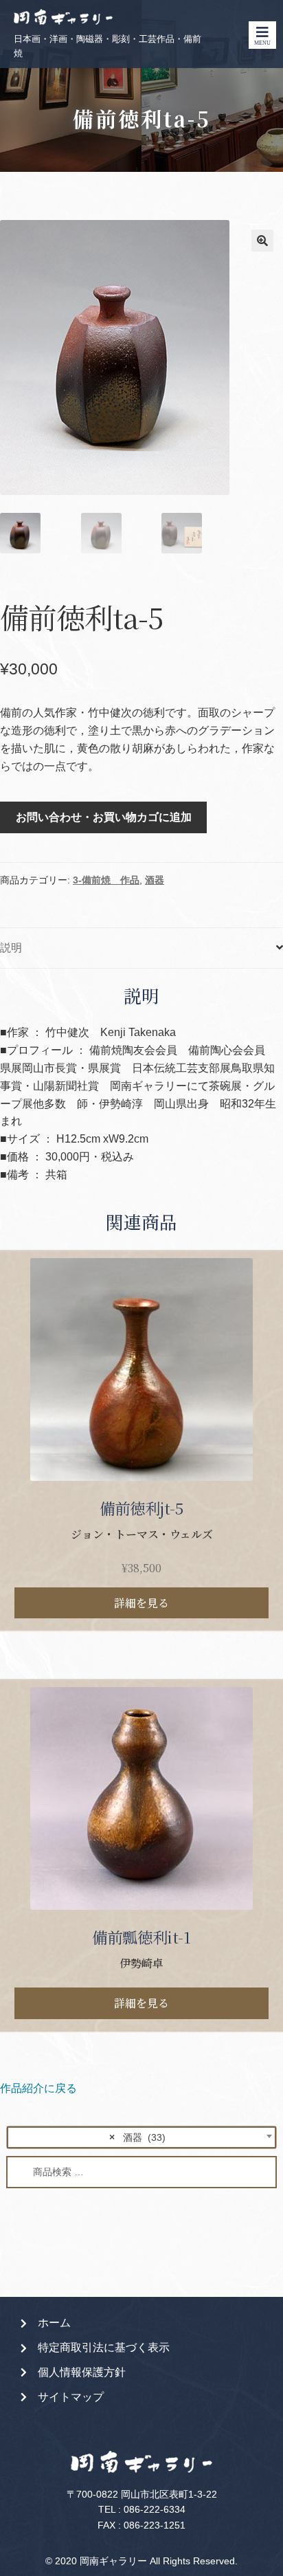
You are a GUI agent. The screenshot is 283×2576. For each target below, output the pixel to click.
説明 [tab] (11, 948)
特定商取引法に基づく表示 (104, 2347)
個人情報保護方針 (82, 2372)
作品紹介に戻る (38, 2088)
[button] (262, 241)
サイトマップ (71, 2397)
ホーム (54, 2323)
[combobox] (141, 2137)
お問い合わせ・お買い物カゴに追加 (104, 817)
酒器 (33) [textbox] (137, 2137)
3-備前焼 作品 (106, 880)
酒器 (155, 880)
